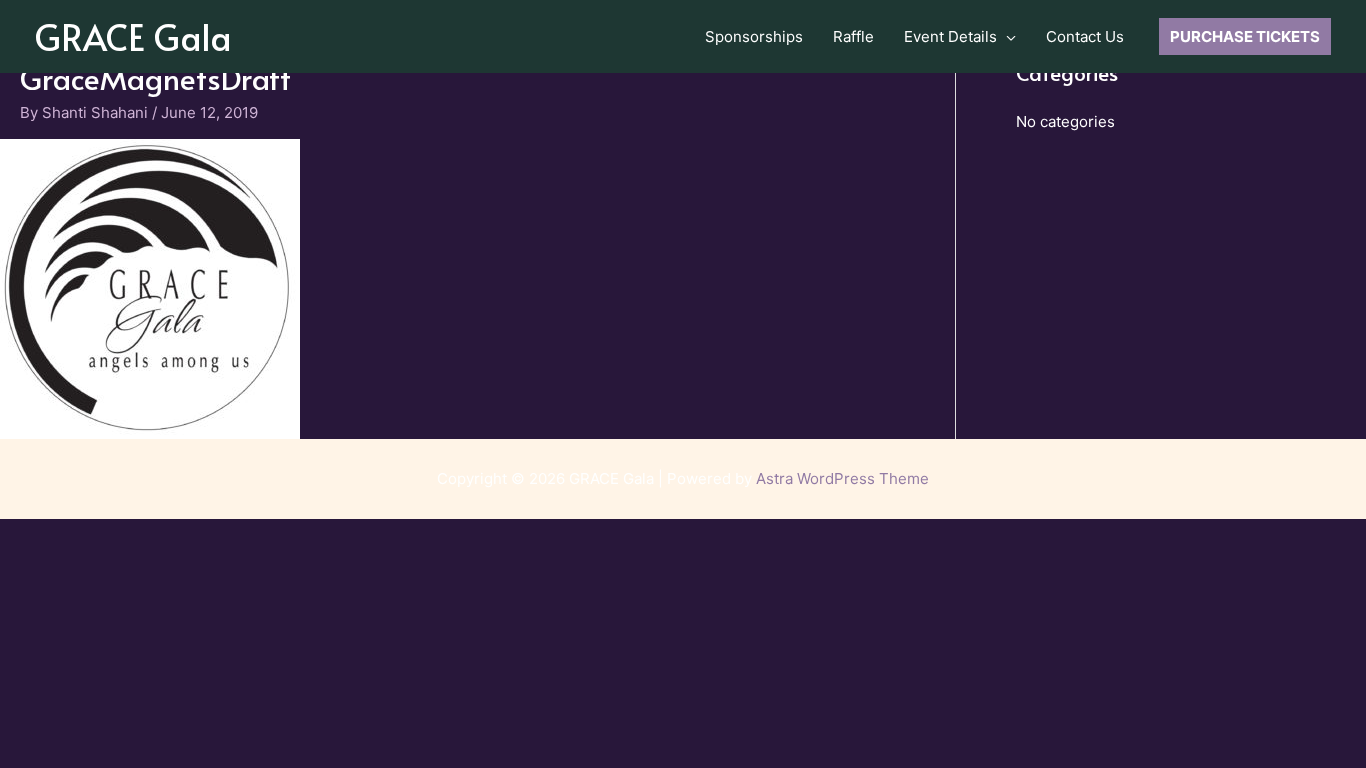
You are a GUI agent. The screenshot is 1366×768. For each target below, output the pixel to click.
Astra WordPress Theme (842, 478)
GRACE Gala (133, 36)
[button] (1006, 37)
